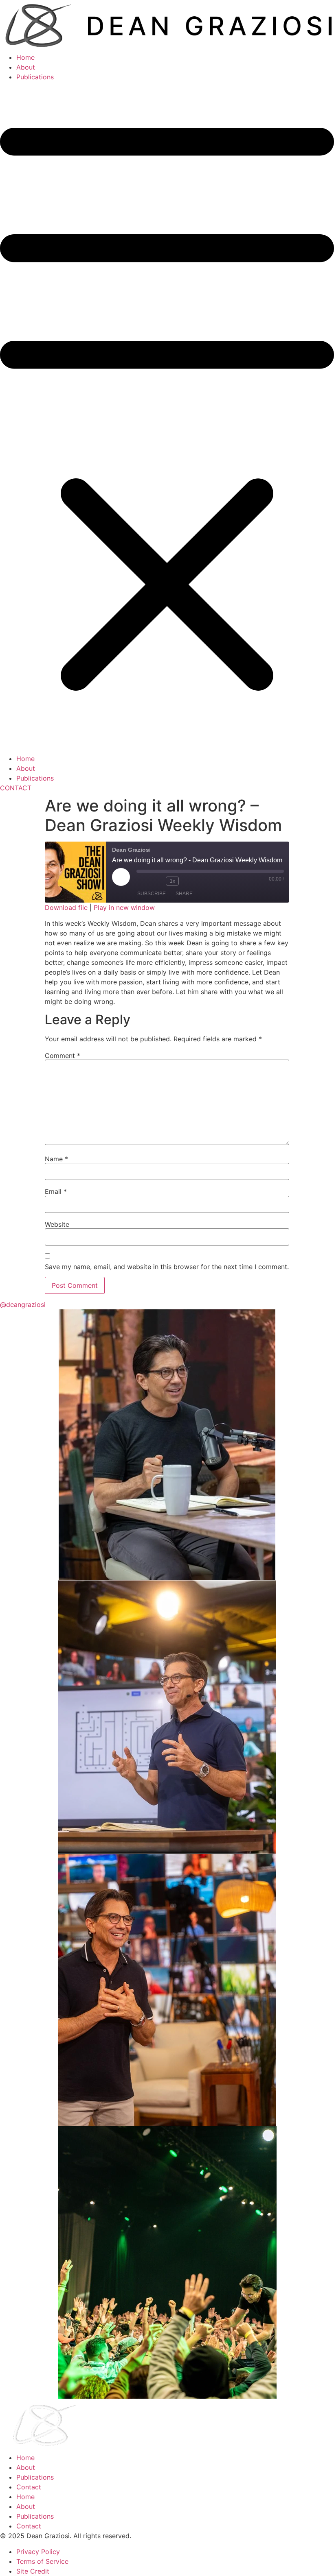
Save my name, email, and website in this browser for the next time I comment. (167, 1267)
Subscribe (152, 894)
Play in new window (124, 907)
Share (184, 894)
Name (56, 1159)
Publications (35, 77)
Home (25, 57)
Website (57, 1224)
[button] (167, 418)
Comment (63, 1056)
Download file (66, 907)
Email (56, 1191)
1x (172, 881)
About (26, 67)
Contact (29, 2487)
